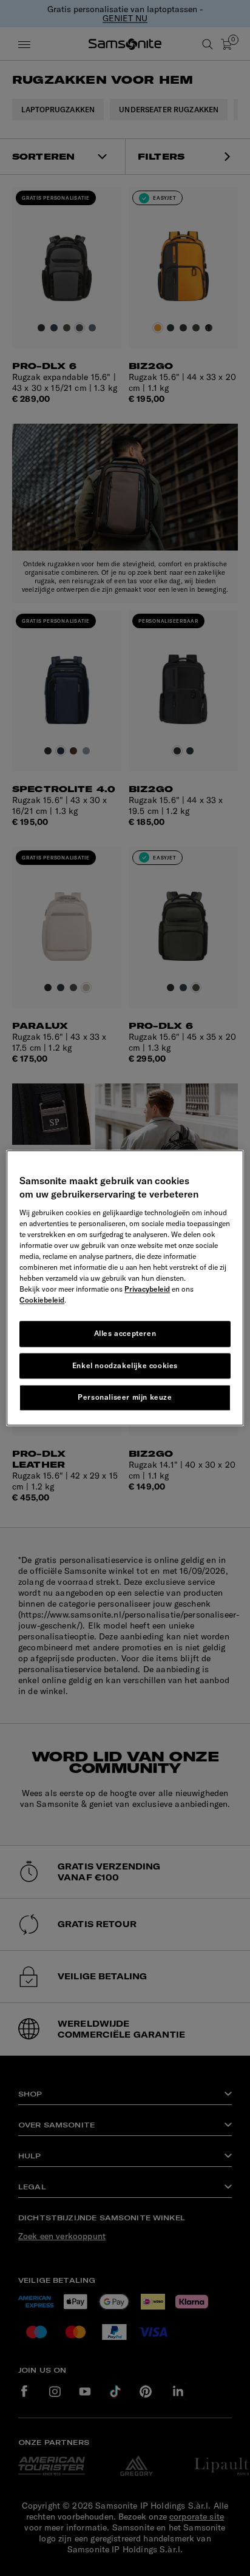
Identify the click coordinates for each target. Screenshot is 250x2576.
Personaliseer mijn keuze (125, 1398)
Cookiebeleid (42, 1300)
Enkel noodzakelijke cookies (125, 1365)
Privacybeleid (147, 1289)
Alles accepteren (125, 1333)
